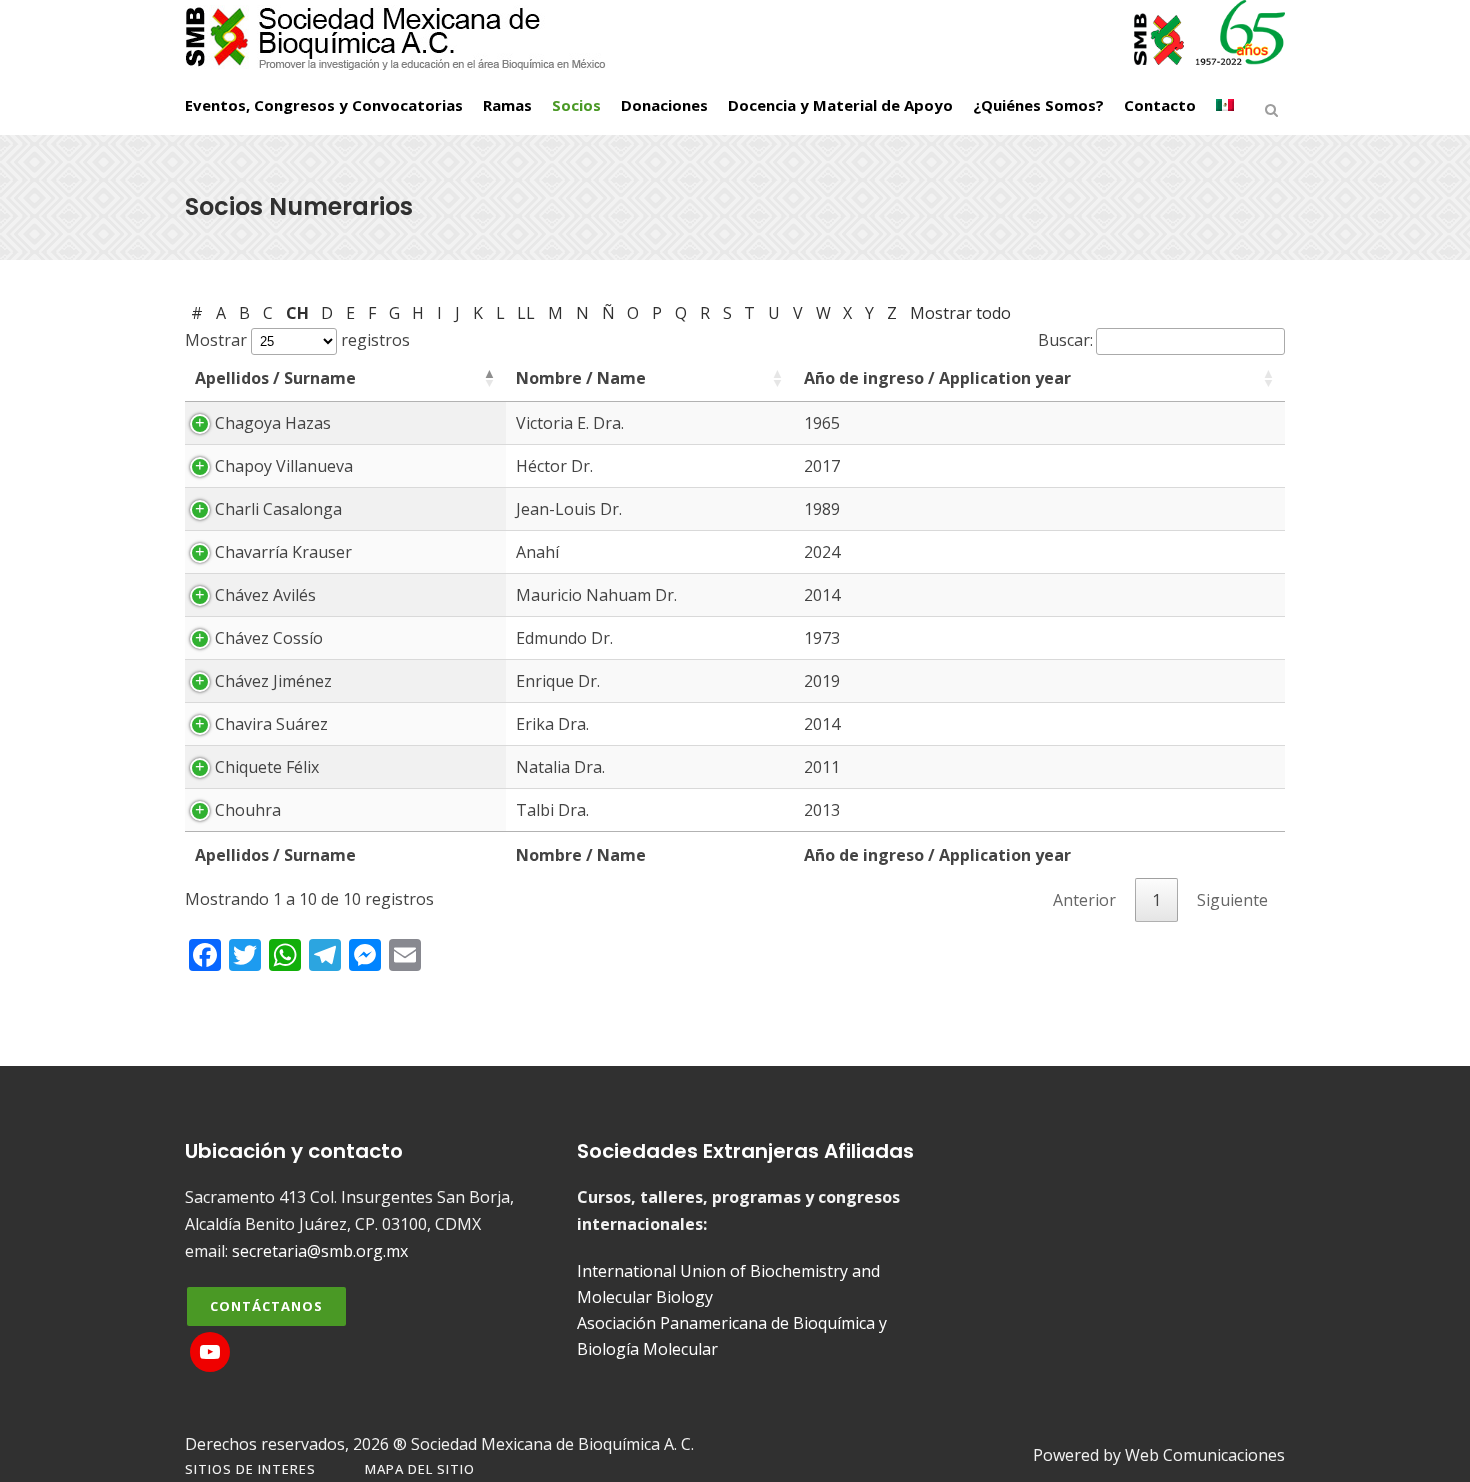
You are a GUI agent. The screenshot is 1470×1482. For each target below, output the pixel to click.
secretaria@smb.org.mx (320, 1251)
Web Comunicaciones (1205, 1455)
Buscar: (1065, 340)
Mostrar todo (960, 313)
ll (526, 313)
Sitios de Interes (250, 1469)
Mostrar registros (297, 340)
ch (297, 313)
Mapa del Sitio (420, 1469)
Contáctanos (266, 1306)
